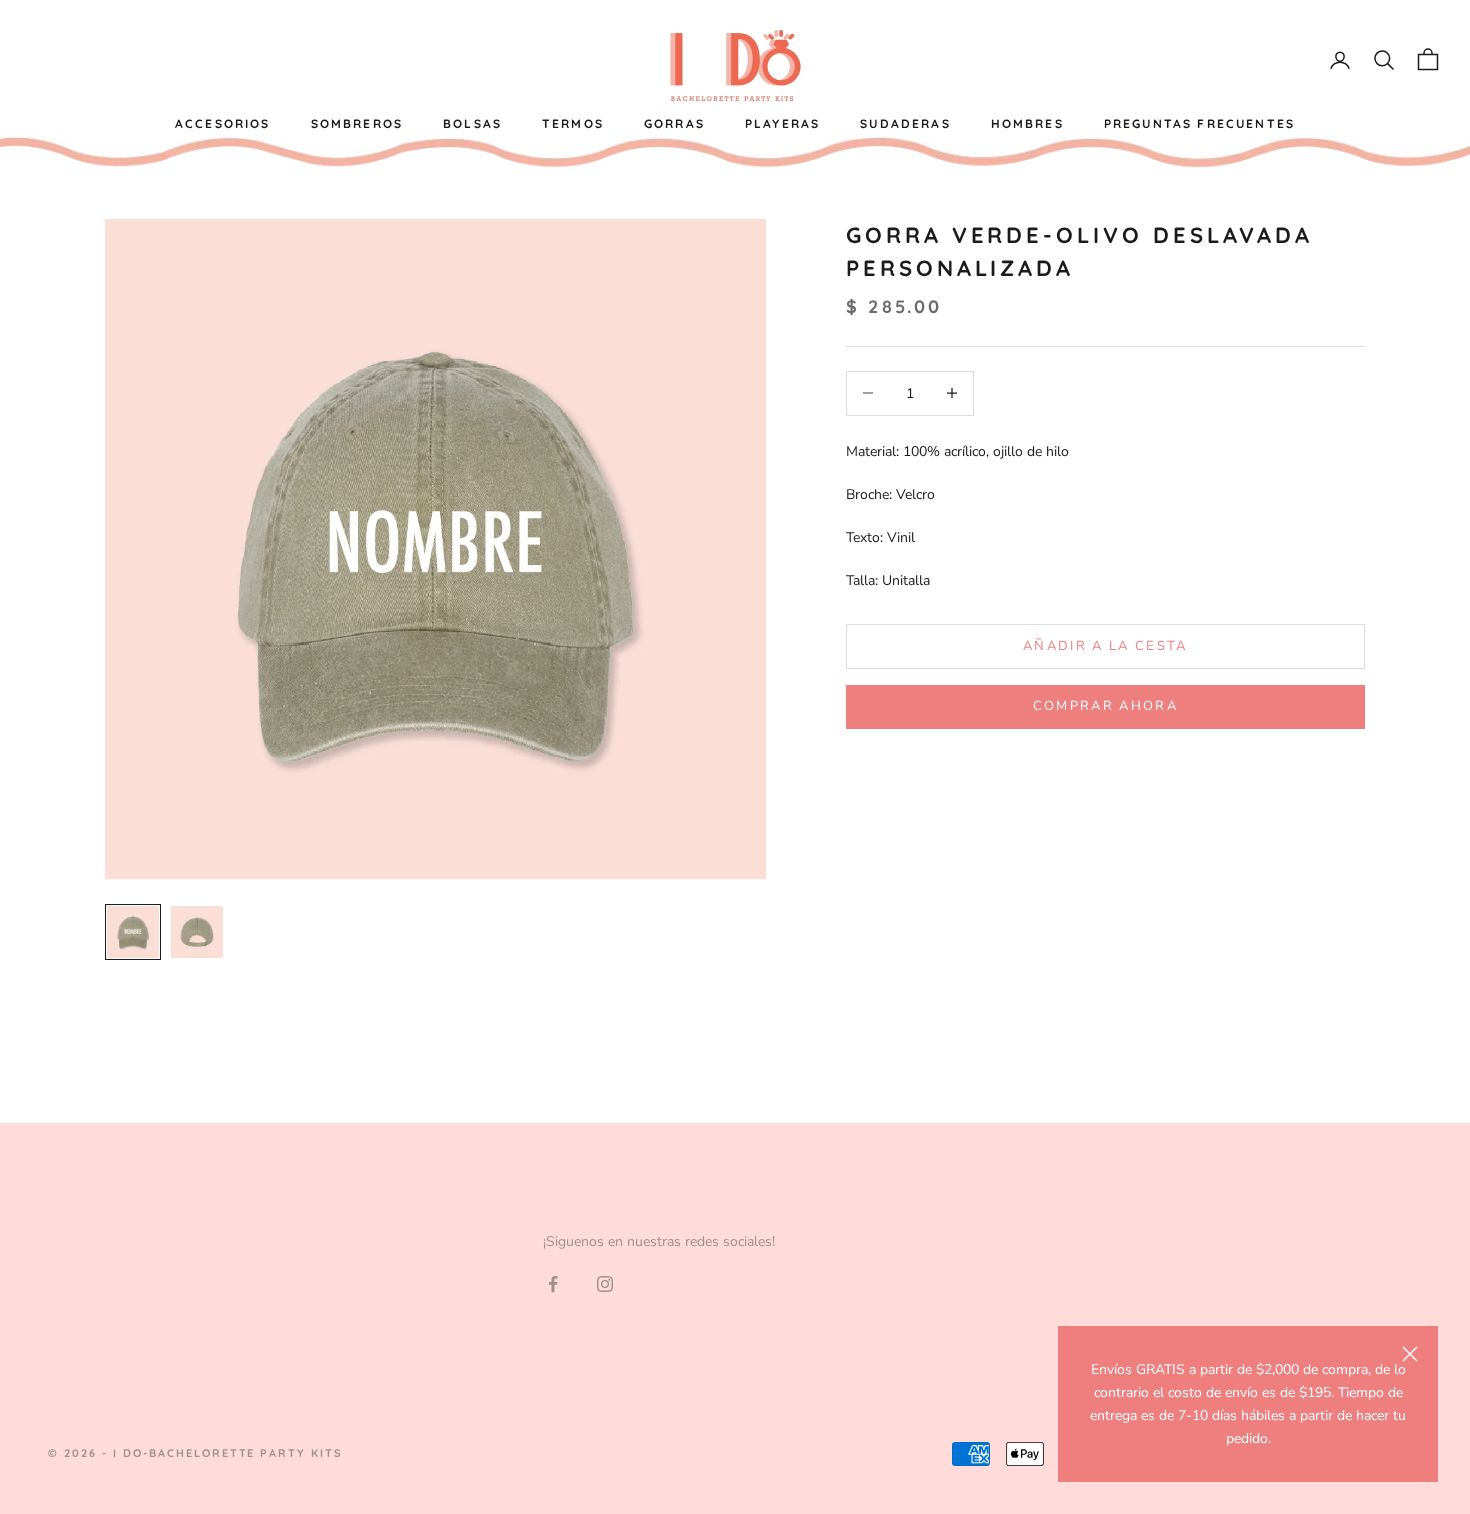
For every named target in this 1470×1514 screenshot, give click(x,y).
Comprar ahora (1105, 706)
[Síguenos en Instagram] (605, 1284)
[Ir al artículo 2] (197, 932)
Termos (573, 123)
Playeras (782, 123)
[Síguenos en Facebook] (553, 1284)
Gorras (674, 123)
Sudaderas (905, 123)
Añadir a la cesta (1105, 646)
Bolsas (472, 123)
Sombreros (357, 123)
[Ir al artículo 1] (133, 932)
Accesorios (223, 123)
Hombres (1027, 123)
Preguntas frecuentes (1199, 123)
